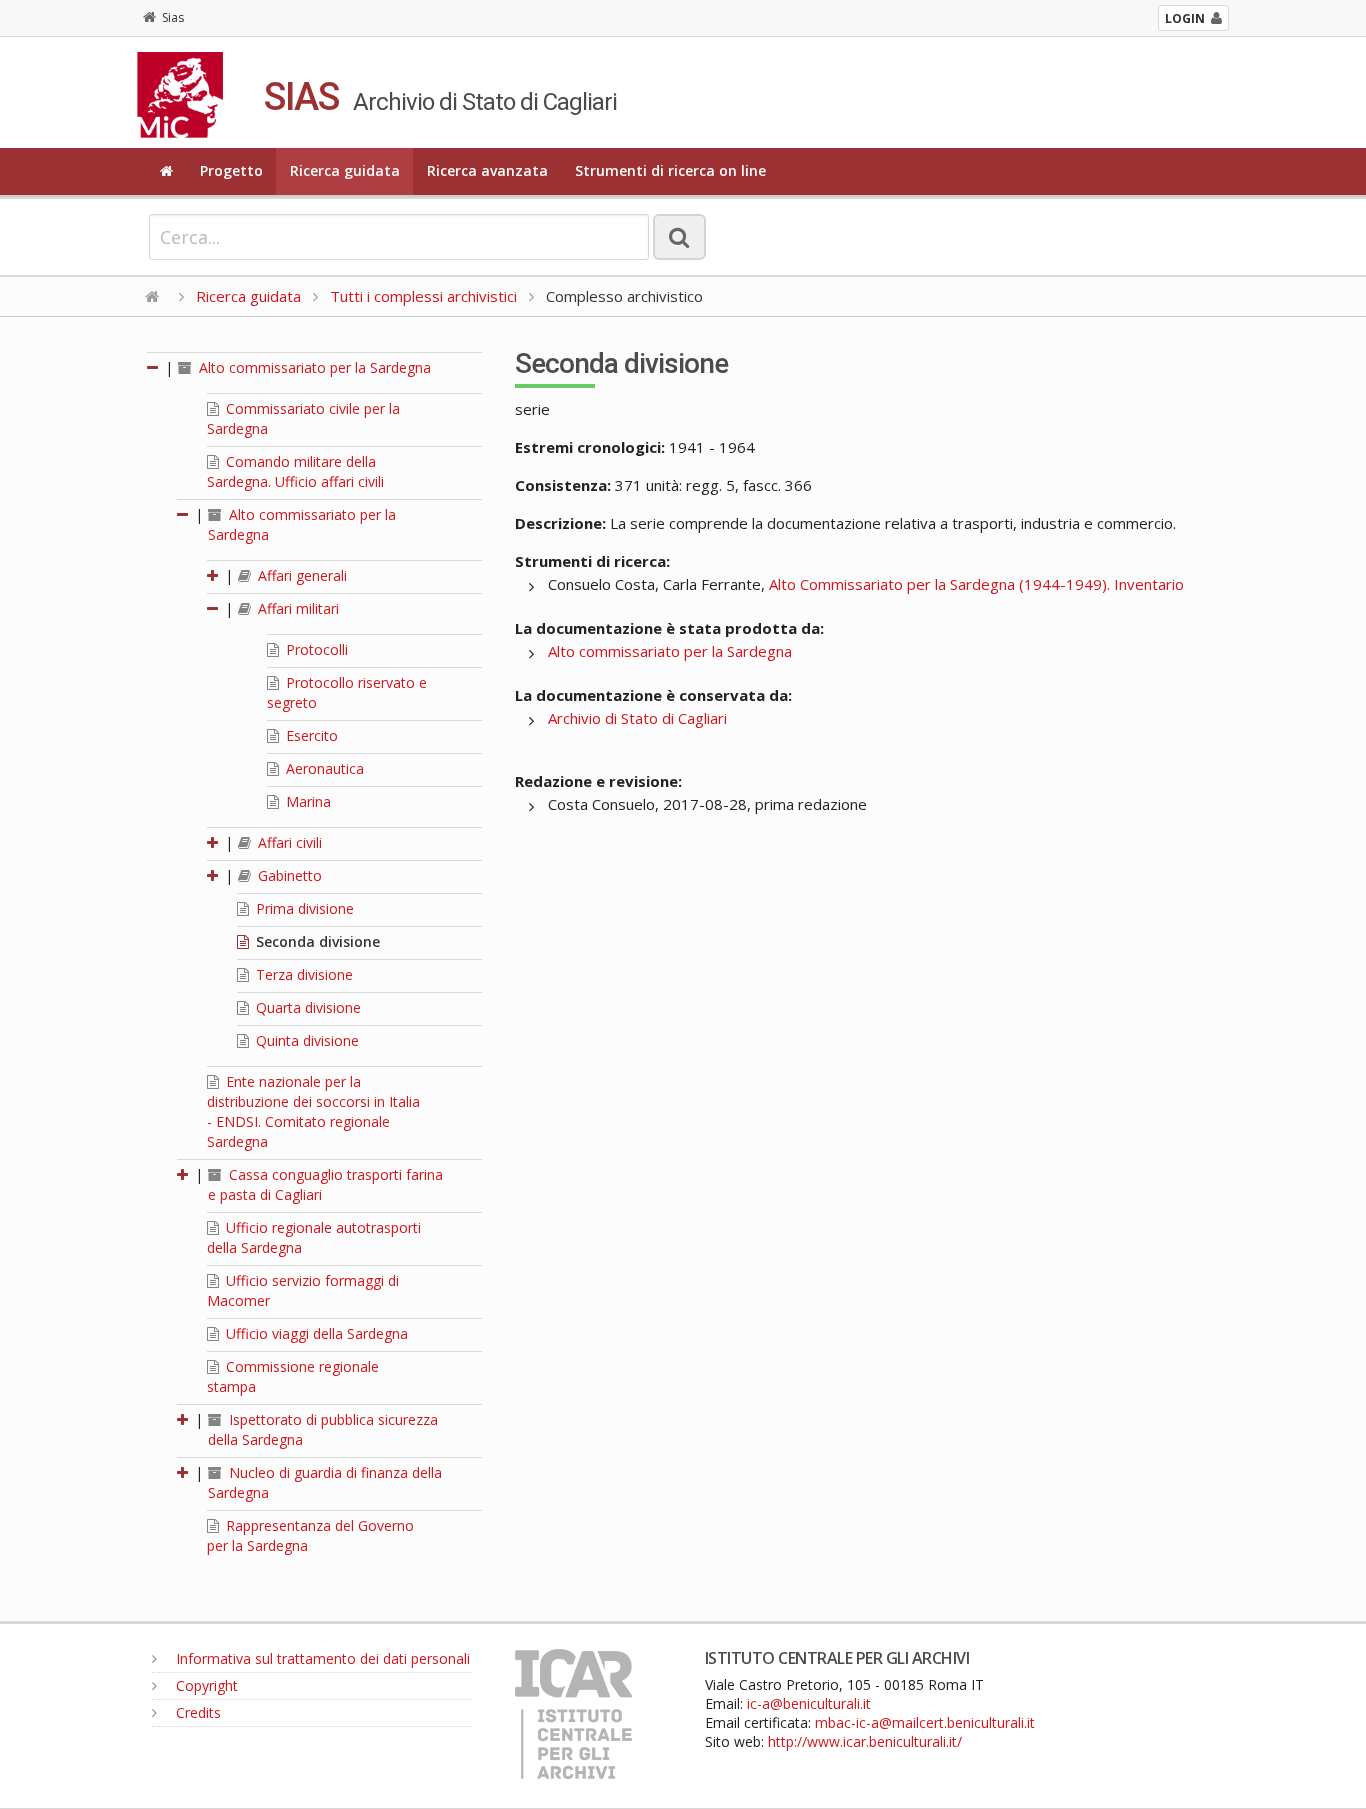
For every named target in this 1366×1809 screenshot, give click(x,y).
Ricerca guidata (345, 170)
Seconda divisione (316, 941)
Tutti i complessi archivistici (423, 296)
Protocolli (315, 649)
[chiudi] (184, 514)
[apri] (214, 575)
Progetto (231, 170)
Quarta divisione (306, 1007)
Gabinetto (288, 875)
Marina (306, 801)
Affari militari (296, 608)
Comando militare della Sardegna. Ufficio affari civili (295, 471)
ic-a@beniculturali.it (809, 1703)
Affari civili (288, 842)
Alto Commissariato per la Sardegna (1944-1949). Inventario (976, 584)
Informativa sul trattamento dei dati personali (321, 1658)
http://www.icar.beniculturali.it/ (865, 1741)
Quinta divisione (305, 1040)
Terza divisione (302, 974)
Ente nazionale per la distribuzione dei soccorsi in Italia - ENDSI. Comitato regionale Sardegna (313, 1111)
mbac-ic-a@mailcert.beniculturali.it (925, 1722)
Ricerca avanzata (487, 170)
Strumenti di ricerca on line (670, 170)
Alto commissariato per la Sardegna (313, 367)
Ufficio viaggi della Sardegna (315, 1333)
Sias (173, 17)
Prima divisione (303, 908)
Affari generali (300, 575)
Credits (196, 1712)
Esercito (310, 735)
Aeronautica (323, 768)
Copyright (205, 1685)
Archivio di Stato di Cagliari (637, 718)
